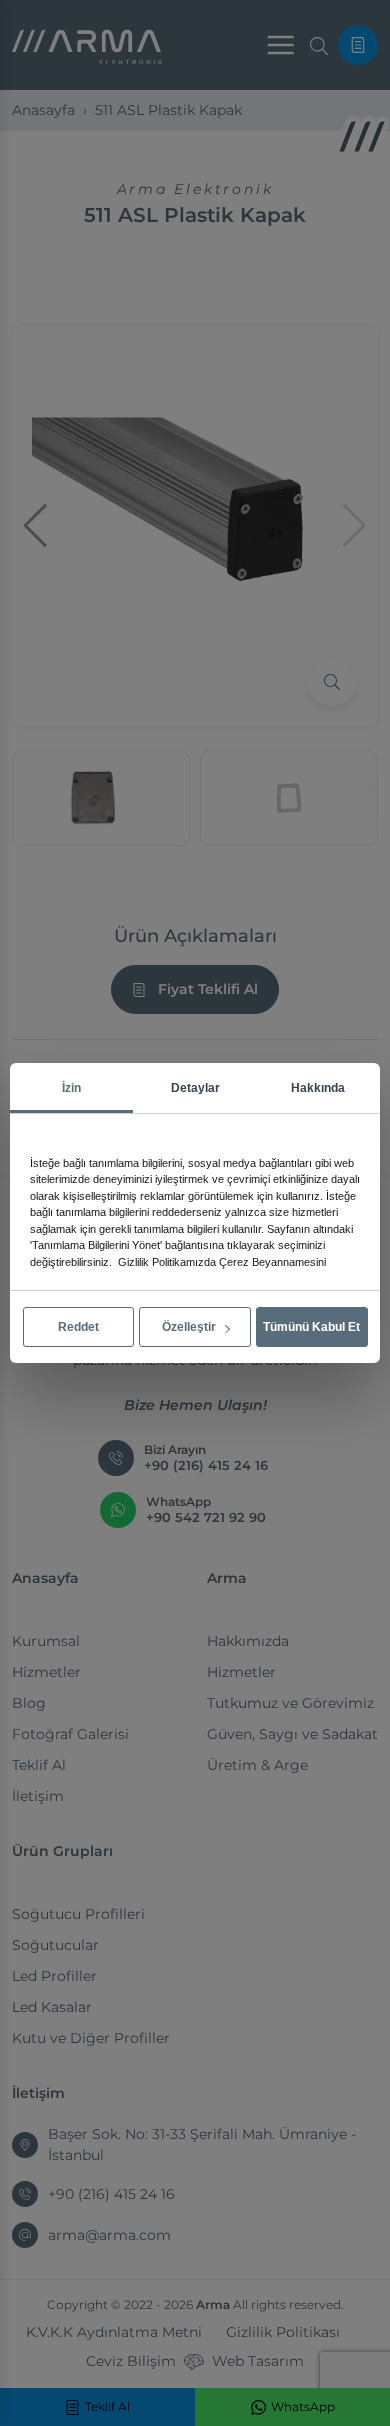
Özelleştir (190, 1327)
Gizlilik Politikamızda (167, 1262)
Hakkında (318, 1088)
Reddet (78, 1327)
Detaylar (195, 1088)
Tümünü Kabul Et (311, 1327)
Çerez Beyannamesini (272, 1262)
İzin (71, 1088)
